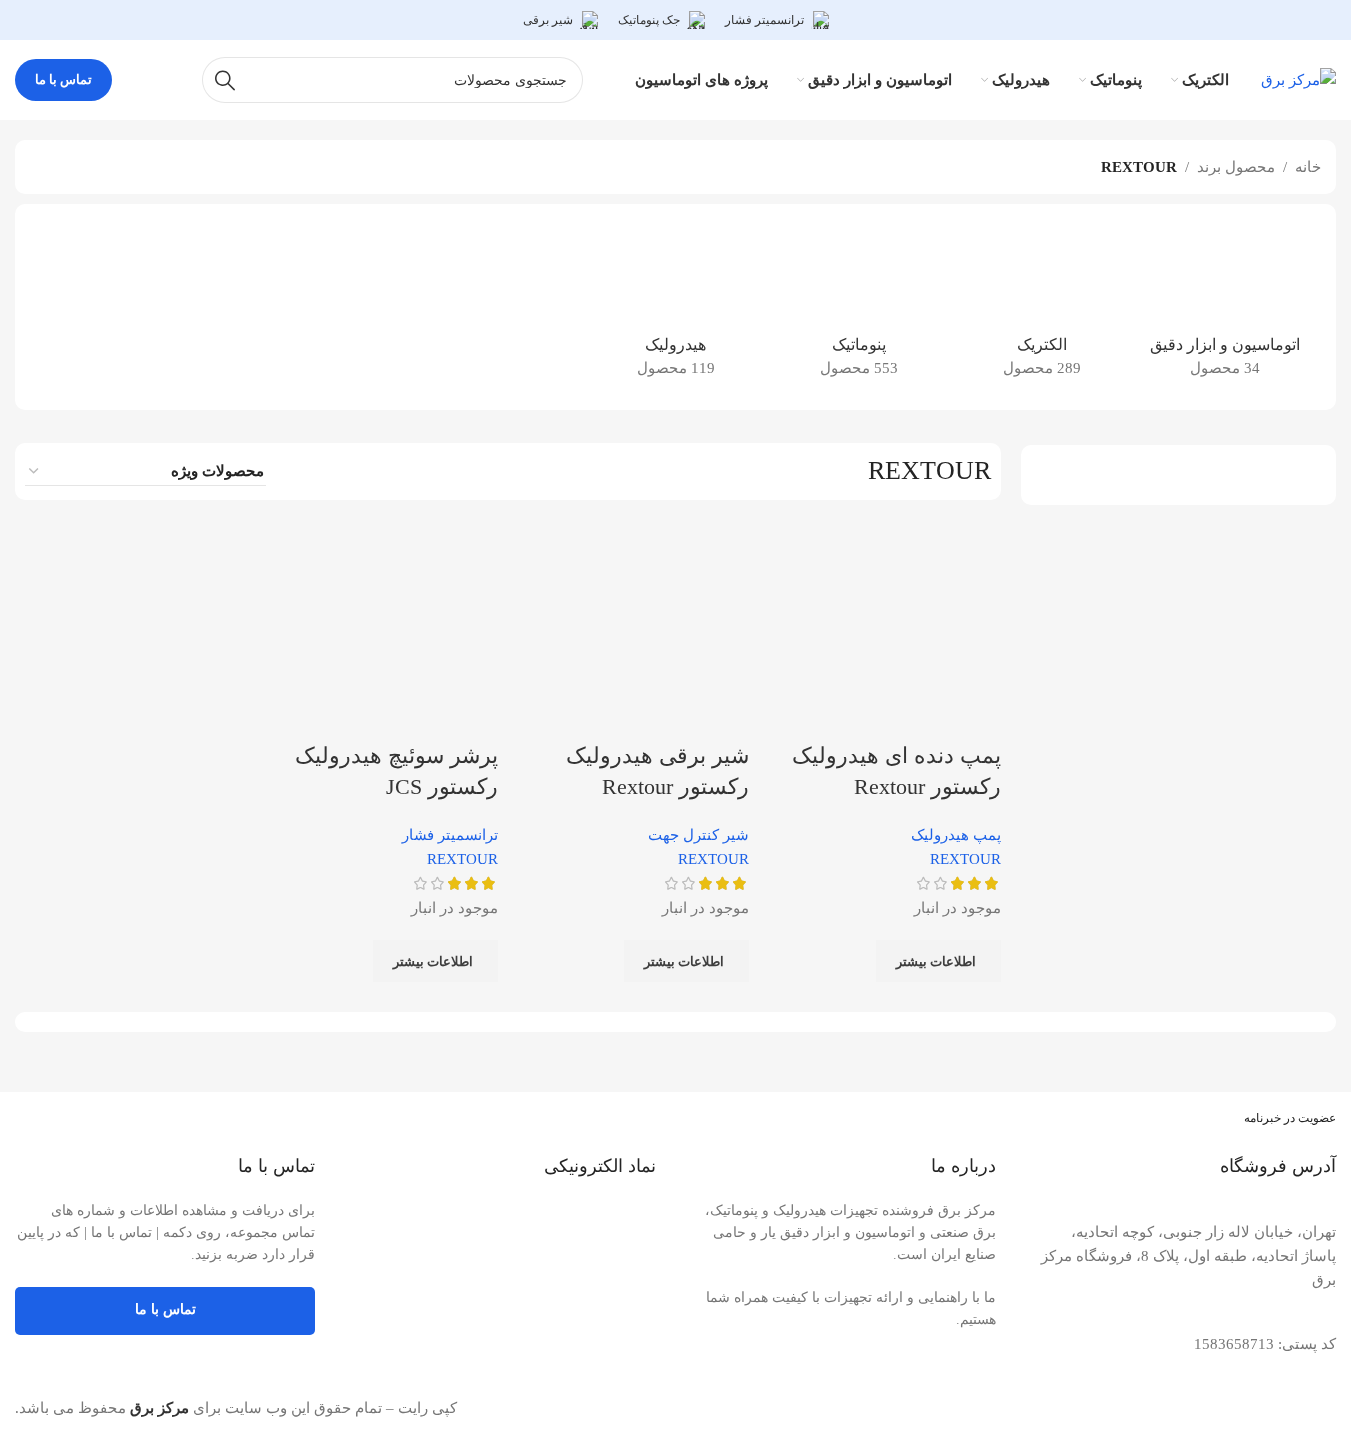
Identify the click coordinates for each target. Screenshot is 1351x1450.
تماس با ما (63, 79)
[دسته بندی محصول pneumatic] (858, 307)
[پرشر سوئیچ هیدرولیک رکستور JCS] (381, 624)
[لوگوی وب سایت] (1298, 78)
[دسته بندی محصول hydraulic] (675, 307)
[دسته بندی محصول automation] (1224, 307)
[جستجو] (225, 80)
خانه (1308, 167)
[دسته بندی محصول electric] (1041, 307)
